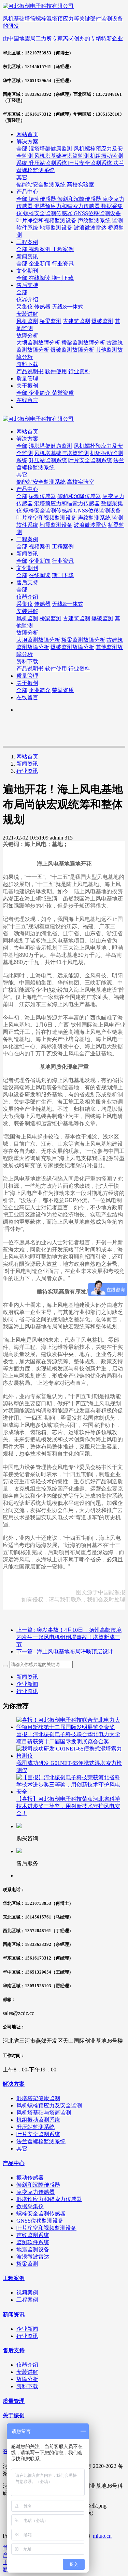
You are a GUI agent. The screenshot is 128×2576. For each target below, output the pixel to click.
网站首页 (27, 134)
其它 (22, 475)
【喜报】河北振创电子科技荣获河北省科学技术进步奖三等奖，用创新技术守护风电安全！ (68, 1806)
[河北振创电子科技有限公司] (64, 419)
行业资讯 (27, 771)
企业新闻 (27, 1684)
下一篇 (65, 1651)
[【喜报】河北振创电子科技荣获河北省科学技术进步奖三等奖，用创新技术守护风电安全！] (71, 1792)
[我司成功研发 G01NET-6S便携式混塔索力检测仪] (71, 1756)
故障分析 (27, 633)
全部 (23, 149)
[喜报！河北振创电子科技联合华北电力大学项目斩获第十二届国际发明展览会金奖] (71, 1727)
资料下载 (27, 661)
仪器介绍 (27, 597)
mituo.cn (102, 2536)
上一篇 (69, 1637)
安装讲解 (27, 611)
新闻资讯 (27, 764)
